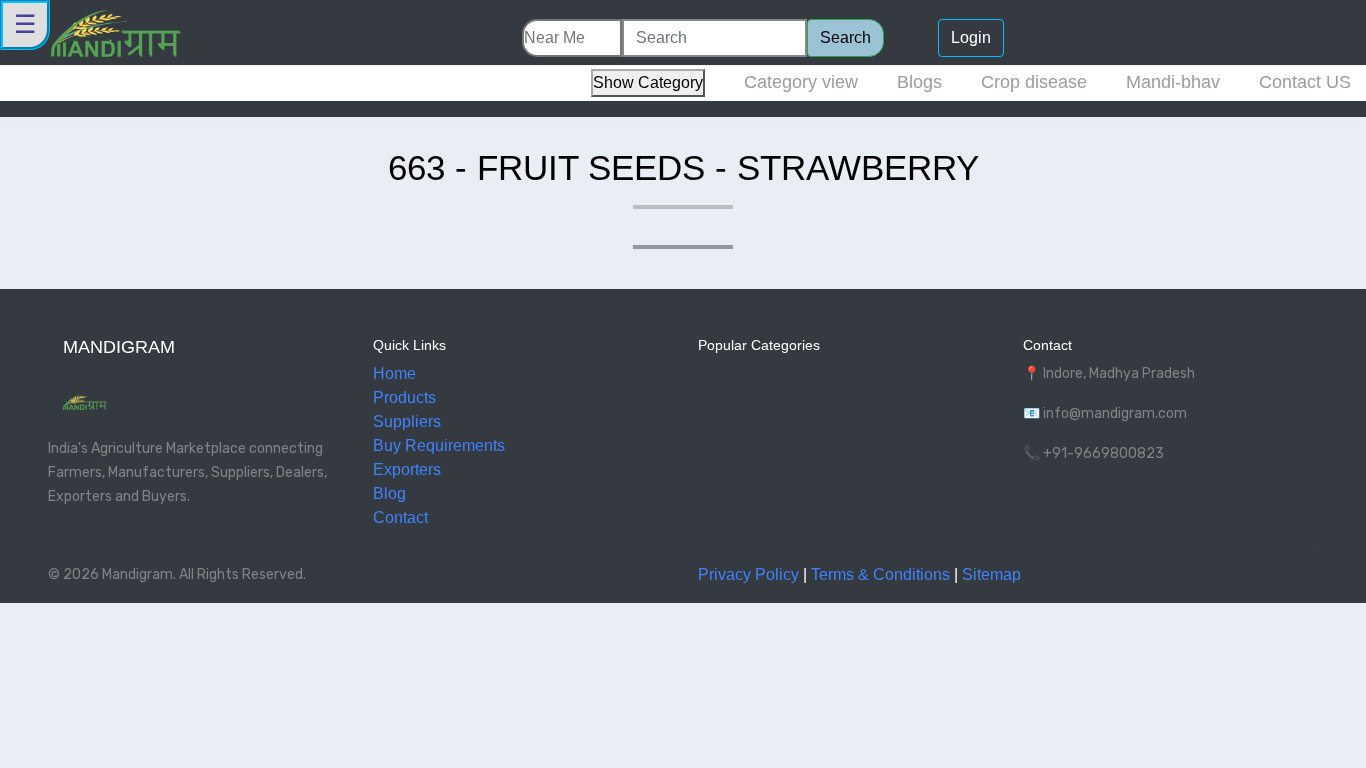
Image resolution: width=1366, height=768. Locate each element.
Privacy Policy (748, 574)
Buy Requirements (439, 445)
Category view (801, 82)
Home (394, 373)
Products (404, 397)
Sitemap (991, 574)
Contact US (1305, 82)
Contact (400, 517)
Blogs (919, 82)
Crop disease (1034, 82)
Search (845, 37)
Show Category (648, 82)
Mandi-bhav (1173, 82)
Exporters (407, 469)
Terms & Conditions (880, 574)
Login (971, 37)
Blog (389, 493)
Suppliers (407, 421)
